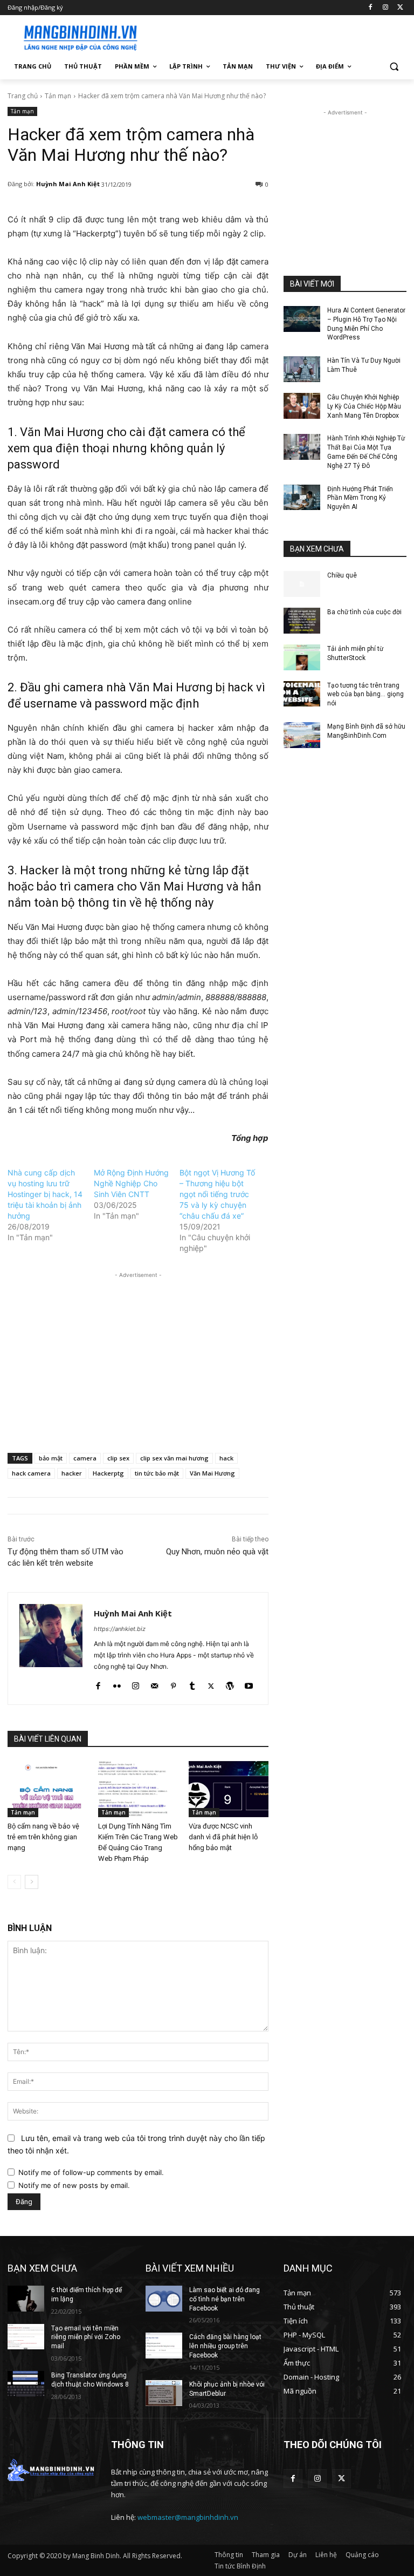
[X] (400, 8)
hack (226, 1458)
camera (85, 1458)
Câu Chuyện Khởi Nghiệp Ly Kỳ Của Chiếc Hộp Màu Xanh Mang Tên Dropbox (364, 406)
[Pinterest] (173, 1684)
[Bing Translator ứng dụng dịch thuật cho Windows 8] (26, 2384)
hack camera (31, 1473)
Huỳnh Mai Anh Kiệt (68, 184)
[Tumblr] (192, 1684)
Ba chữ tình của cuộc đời (364, 612)
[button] (394, 67)
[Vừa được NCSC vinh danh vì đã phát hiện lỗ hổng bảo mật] (229, 1789)
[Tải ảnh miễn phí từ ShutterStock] (302, 657)
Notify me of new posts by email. (74, 2185)
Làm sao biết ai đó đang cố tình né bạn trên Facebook (225, 2299)
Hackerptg (108, 1473)
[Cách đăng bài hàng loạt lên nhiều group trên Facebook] (164, 2346)
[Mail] (154, 1684)
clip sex (118, 1458)
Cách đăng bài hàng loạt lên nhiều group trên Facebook (225, 2346)
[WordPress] (230, 1684)
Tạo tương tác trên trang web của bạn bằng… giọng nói (365, 695)
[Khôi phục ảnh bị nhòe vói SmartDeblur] (164, 2393)
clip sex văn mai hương (174, 1458)
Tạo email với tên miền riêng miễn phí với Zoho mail (86, 2337)
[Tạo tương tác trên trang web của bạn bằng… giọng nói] (302, 694)
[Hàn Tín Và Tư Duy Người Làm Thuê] (302, 369)
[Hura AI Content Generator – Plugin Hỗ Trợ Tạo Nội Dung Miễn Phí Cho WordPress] (302, 319)
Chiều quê (342, 575)
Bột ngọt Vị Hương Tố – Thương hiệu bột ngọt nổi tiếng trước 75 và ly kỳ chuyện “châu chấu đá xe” (217, 1194)
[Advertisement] (280, 36)
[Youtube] (249, 1684)
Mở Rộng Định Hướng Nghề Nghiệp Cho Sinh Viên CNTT (131, 1183)
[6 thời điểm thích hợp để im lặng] (26, 2299)
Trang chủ (23, 96)
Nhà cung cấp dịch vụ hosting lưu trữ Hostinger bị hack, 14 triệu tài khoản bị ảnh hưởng (45, 1194)
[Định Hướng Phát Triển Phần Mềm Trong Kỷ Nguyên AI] (302, 498)
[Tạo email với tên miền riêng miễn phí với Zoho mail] (26, 2337)
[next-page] (32, 1882)
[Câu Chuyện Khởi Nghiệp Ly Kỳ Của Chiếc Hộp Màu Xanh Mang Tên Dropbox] (302, 406)
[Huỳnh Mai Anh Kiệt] (51, 1649)
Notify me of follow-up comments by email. (91, 2172)
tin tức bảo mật (157, 1473)
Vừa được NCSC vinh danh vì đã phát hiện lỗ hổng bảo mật (223, 1837)
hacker (72, 1473)
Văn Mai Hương (212, 1473)
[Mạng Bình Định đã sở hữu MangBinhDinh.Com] (302, 735)
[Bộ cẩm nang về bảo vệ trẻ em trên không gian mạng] (47, 1789)
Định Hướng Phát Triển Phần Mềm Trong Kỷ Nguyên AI (360, 498)
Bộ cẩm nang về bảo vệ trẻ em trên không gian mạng (43, 1837)
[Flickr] (117, 1684)
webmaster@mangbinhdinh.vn (188, 2517)
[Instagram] (385, 8)
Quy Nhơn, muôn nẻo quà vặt (217, 1552)
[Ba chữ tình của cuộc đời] (302, 621)
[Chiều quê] (302, 584)
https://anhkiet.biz (120, 1629)
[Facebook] (371, 8)
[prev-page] (14, 1882)
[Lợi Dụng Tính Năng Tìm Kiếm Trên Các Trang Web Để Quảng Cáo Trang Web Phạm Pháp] (138, 1789)
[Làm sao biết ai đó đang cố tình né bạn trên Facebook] (164, 2299)
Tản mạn (58, 96)
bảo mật (51, 1458)
